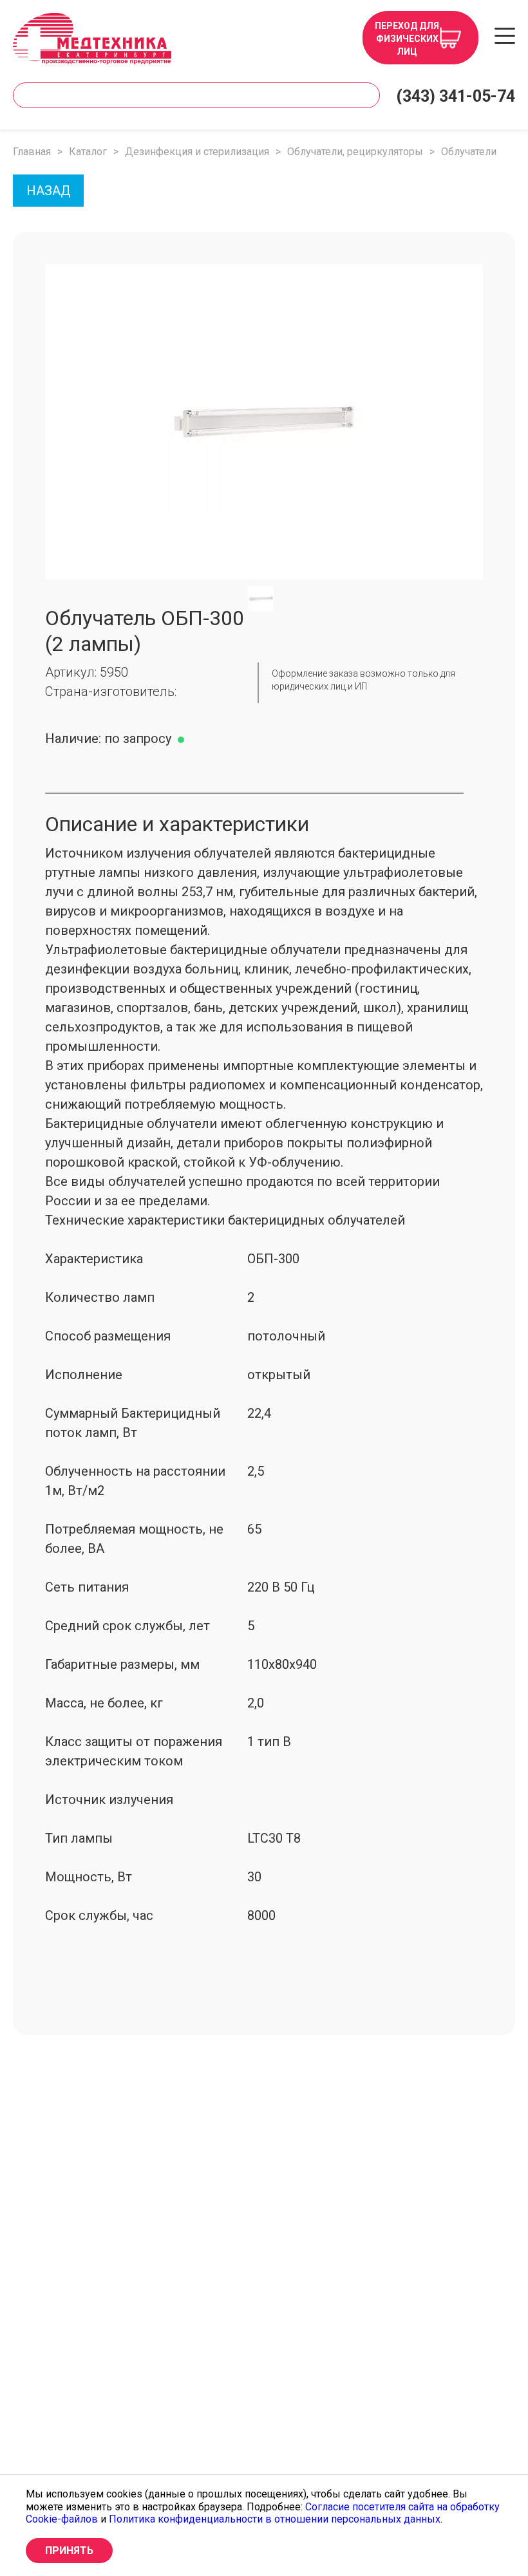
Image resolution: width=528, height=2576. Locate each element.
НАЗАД (49, 191)
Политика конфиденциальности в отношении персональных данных (275, 2519)
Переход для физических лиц (407, 39)
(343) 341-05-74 (456, 96)
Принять (69, 2551)
